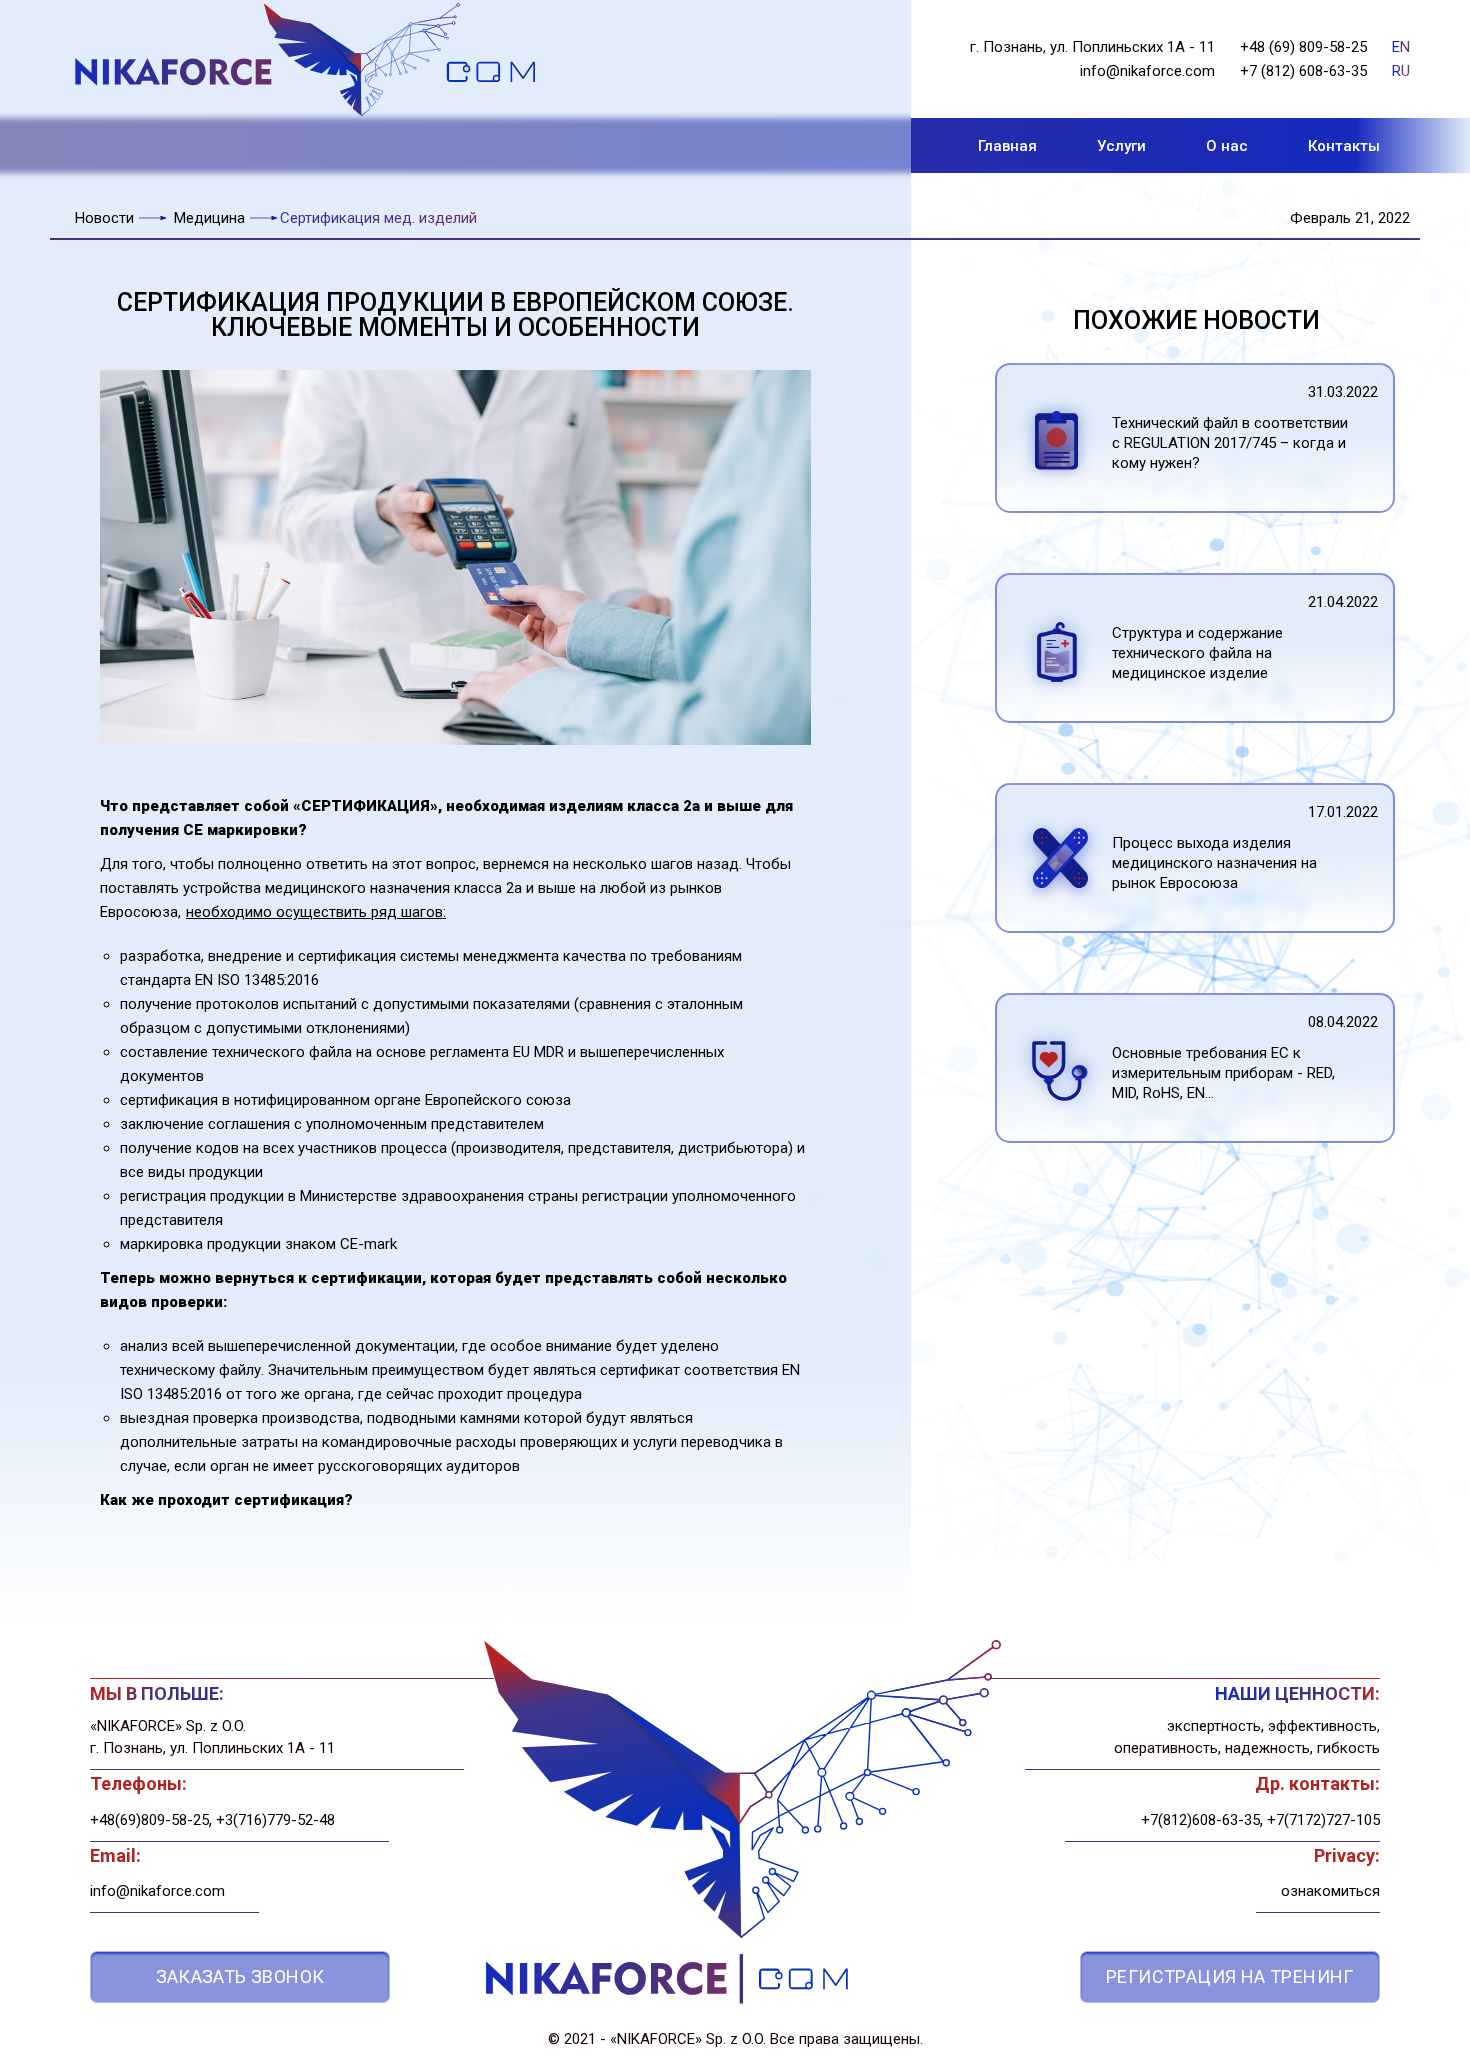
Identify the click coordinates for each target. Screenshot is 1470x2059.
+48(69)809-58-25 (149, 1820)
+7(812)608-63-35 (1200, 1820)
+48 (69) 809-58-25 (1303, 47)
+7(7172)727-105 (1323, 1820)
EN (1401, 47)
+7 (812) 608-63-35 (1303, 71)
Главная (1007, 146)
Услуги (1121, 146)
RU (1401, 71)
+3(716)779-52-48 (275, 1820)
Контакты (1344, 146)
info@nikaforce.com (1147, 71)
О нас (1227, 146)
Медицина (209, 218)
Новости (104, 218)
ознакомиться (1330, 1891)
